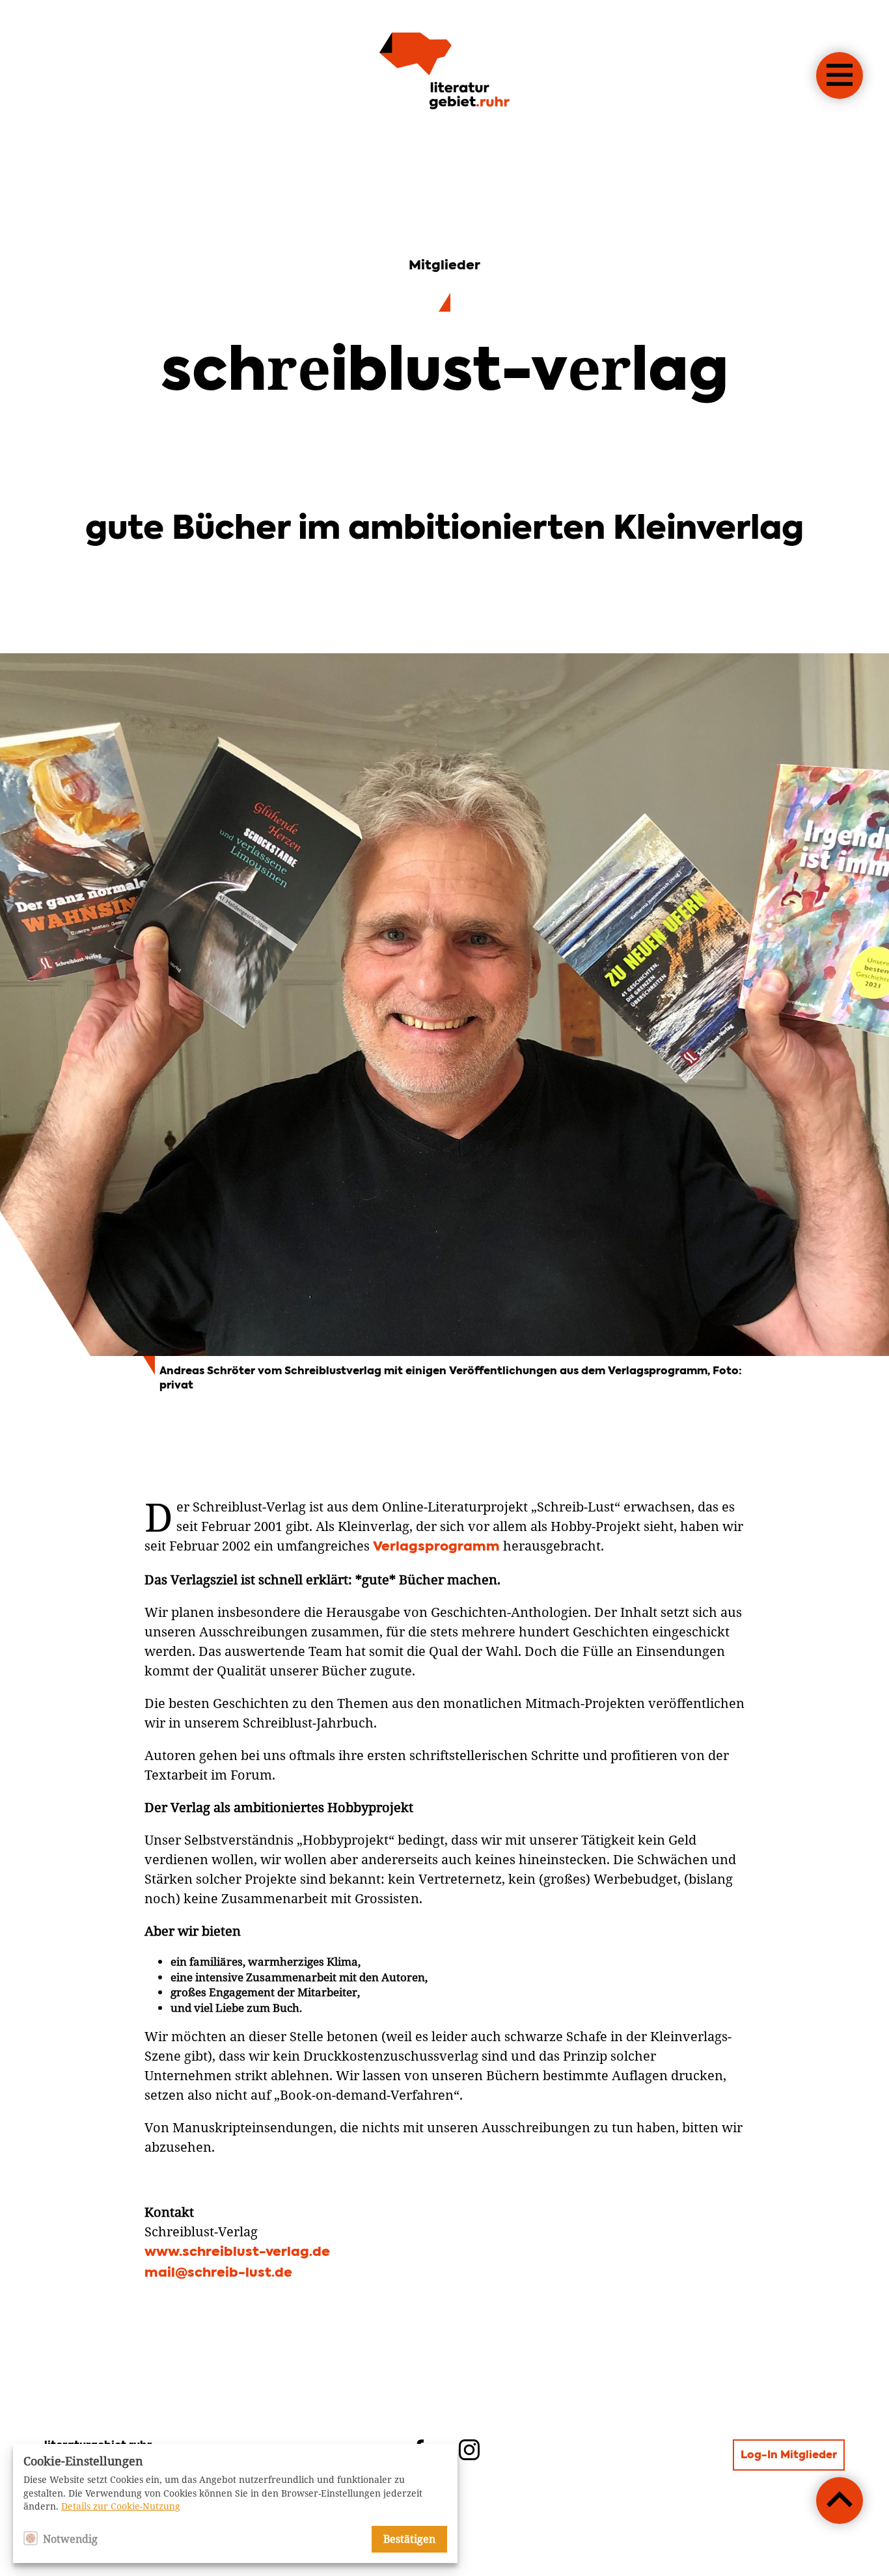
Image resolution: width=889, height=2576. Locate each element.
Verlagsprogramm (436, 1547)
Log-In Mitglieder (789, 2456)
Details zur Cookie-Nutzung (121, 2506)
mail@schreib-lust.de (218, 2273)
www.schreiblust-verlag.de (237, 2253)
